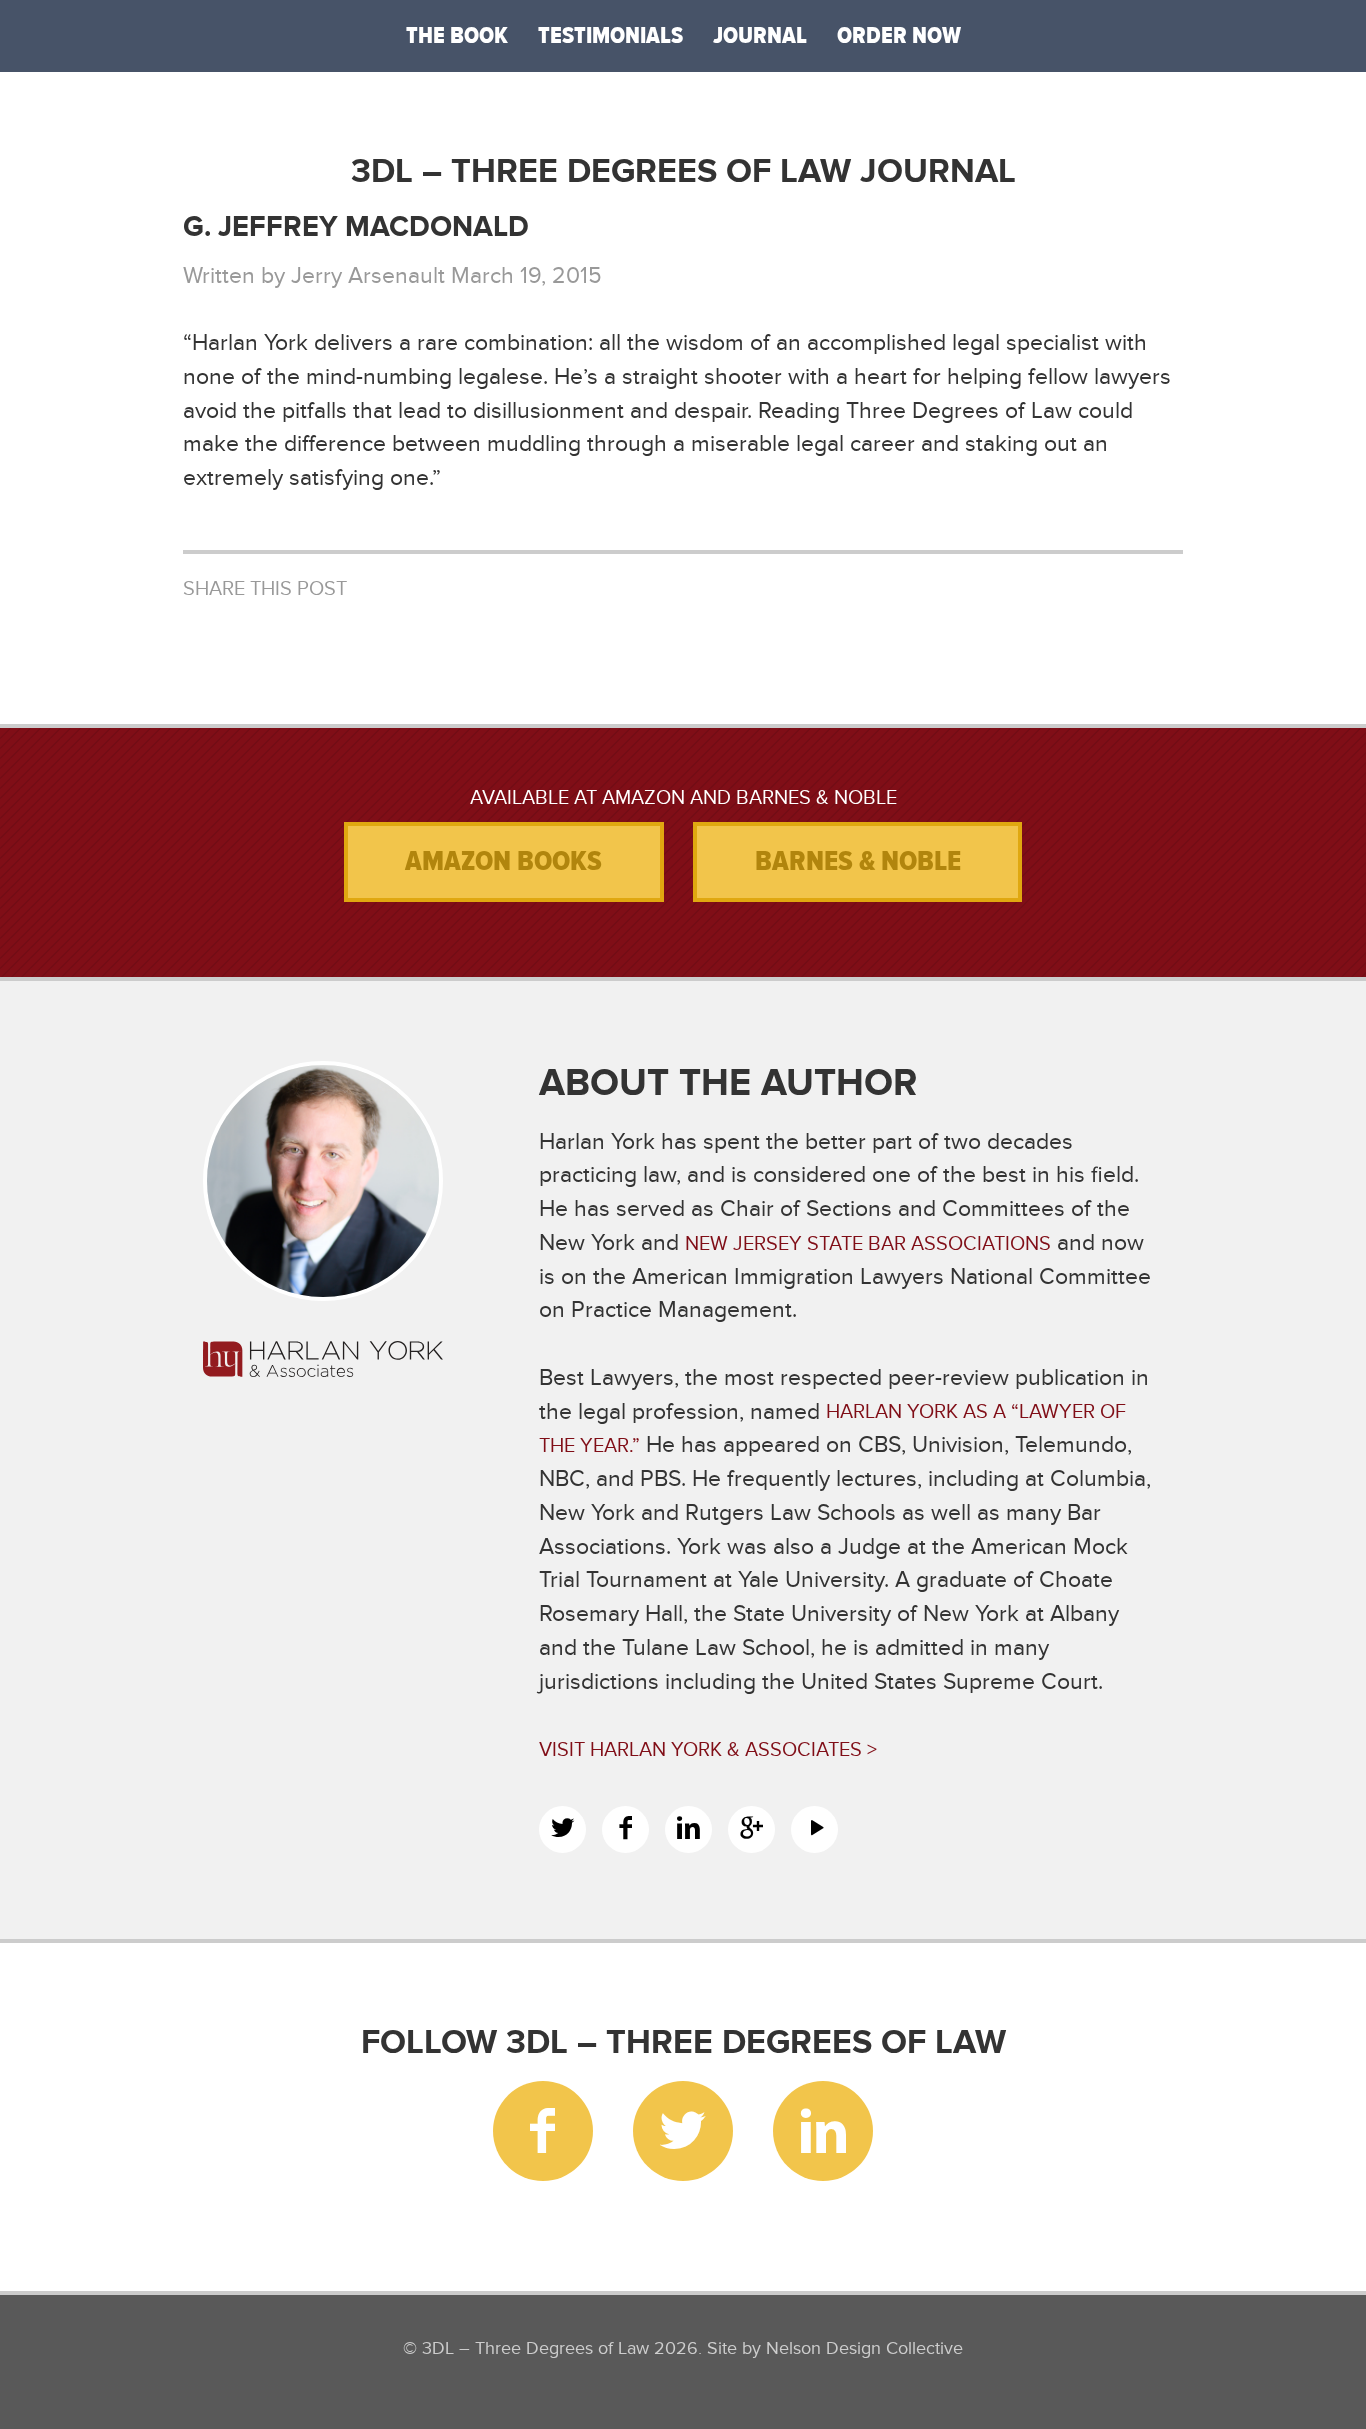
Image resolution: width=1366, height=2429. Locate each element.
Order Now (899, 35)
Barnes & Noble (858, 861)
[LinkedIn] (823, 2131)
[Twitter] (683, 2131)
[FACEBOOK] (625, 1829)
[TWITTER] (562, 1829)
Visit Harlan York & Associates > (708, 1749)
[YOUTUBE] (814, 1829)
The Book (457, 35)
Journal (760, 35)
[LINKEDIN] (688, 1829)
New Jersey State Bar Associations (868, 1243)
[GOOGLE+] (751, 1829)
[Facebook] (543, 2131)
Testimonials (610, 35)
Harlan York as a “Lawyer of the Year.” (832, 1429)
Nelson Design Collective (864, 2348)
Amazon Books (503, 861)
